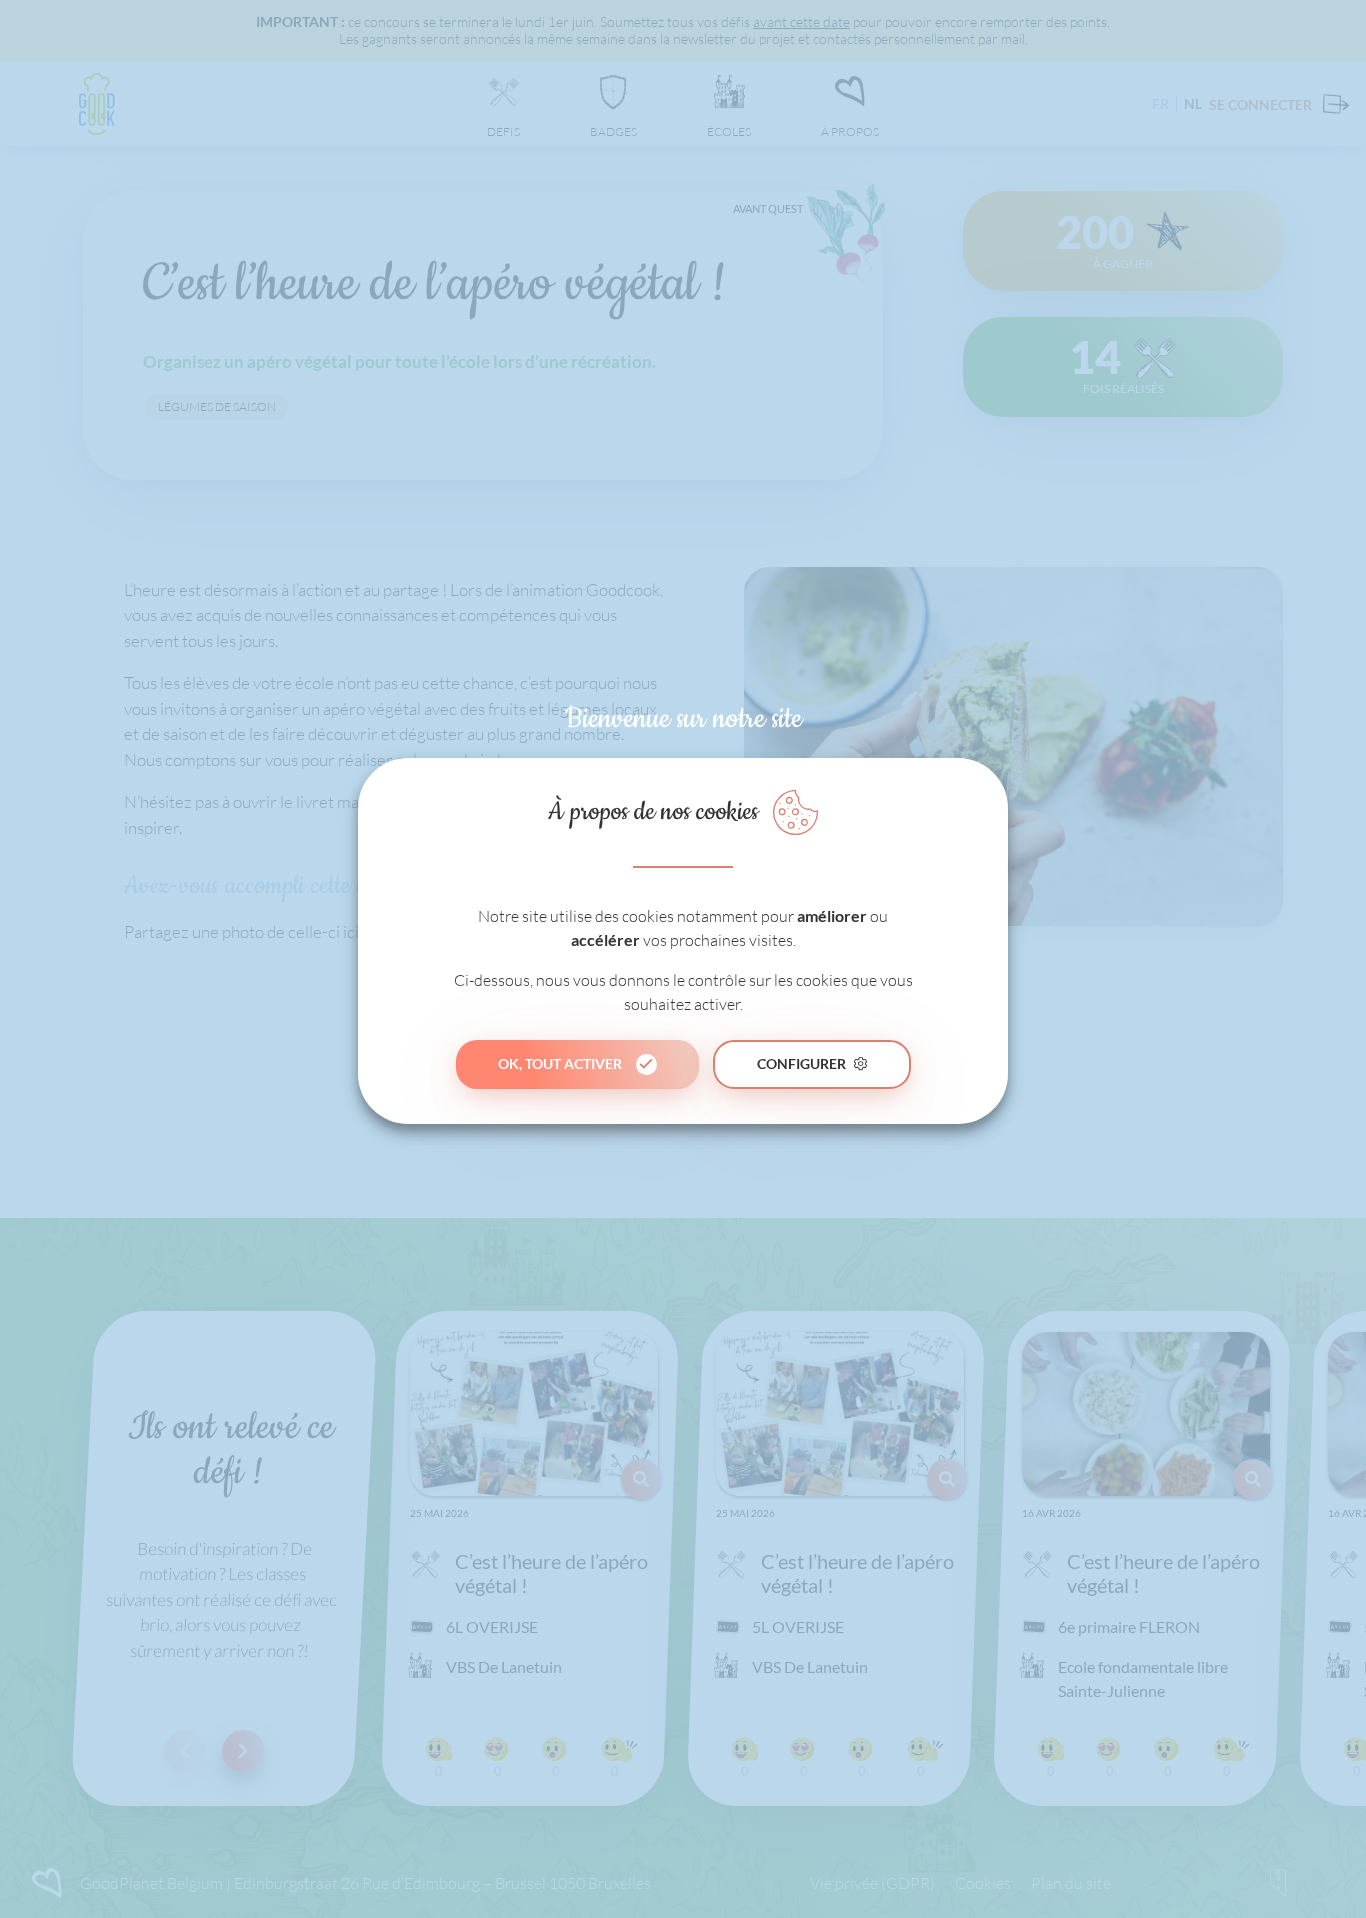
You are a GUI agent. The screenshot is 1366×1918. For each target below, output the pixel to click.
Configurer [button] (801, 1063)
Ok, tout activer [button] (560, 1063)
